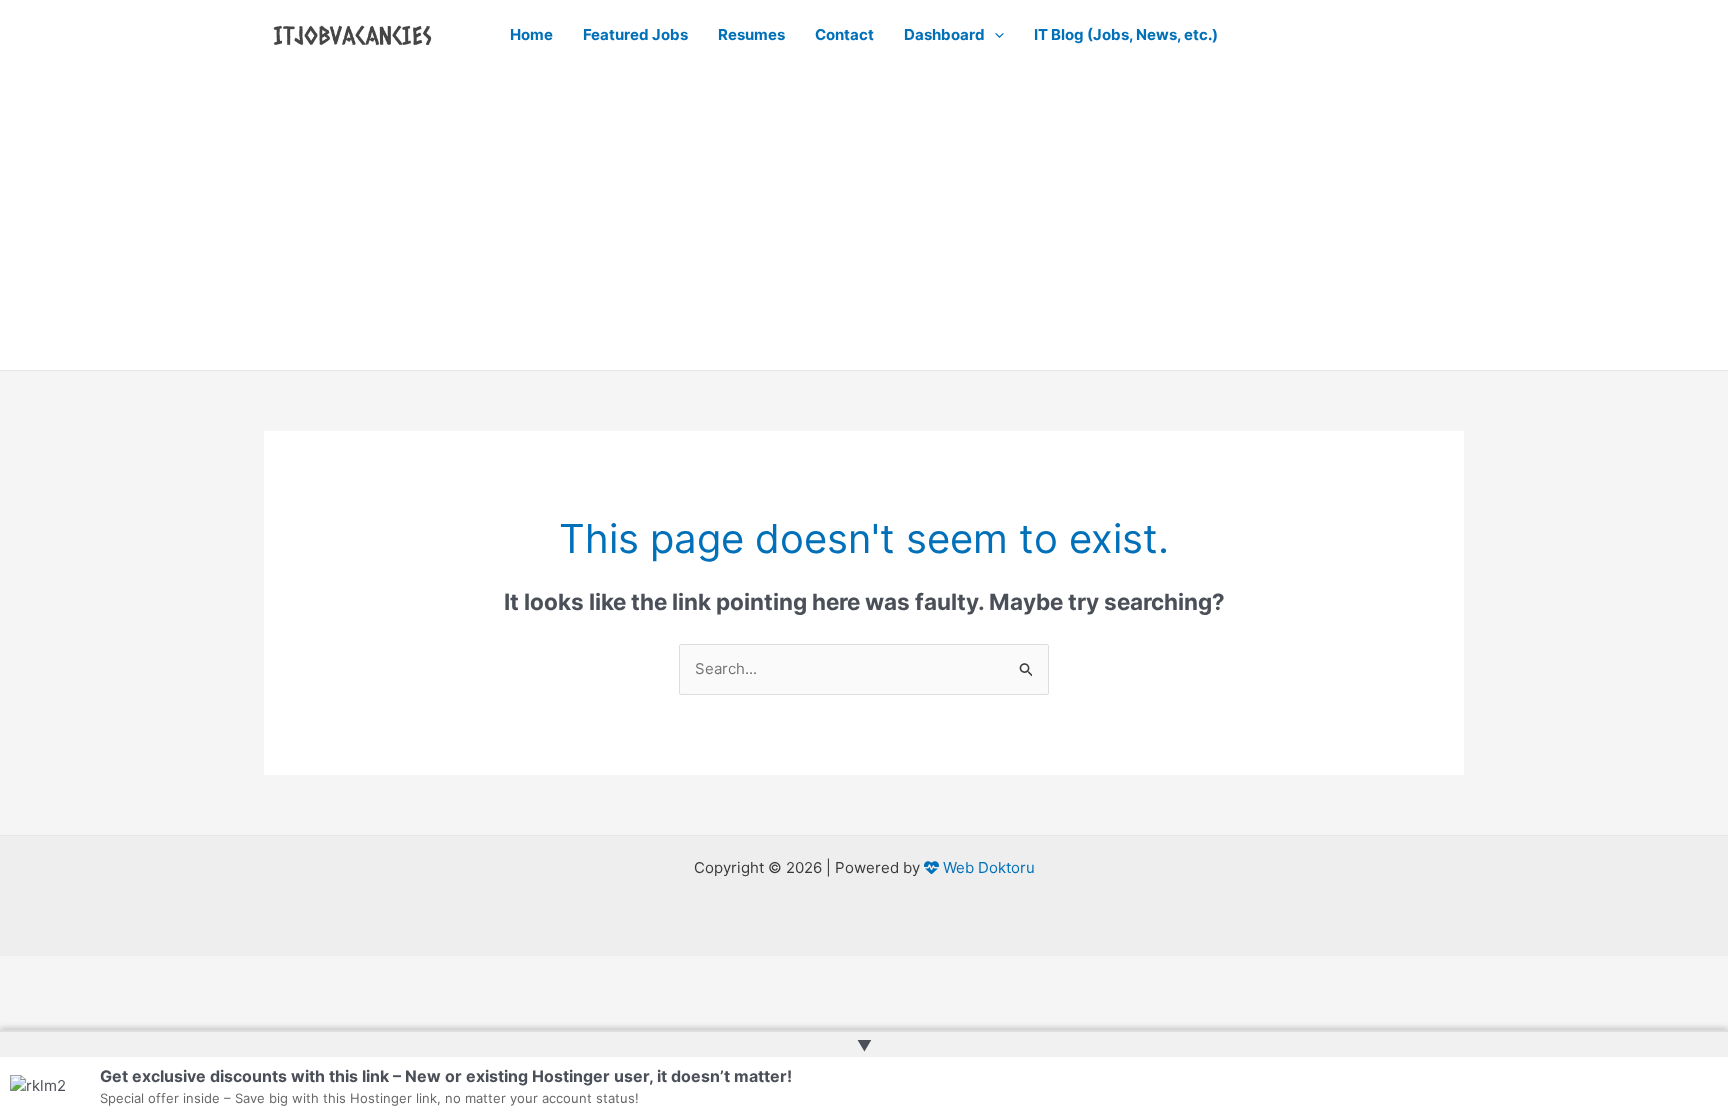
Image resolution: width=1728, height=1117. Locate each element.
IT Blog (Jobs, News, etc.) (1126, 34)
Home (531, 34)
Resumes (751, 34)
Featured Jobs (635, 34)
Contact (844, 34)
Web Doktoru (987, 867)
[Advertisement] (864, 220)
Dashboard (944, 34)
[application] (994, 35)
